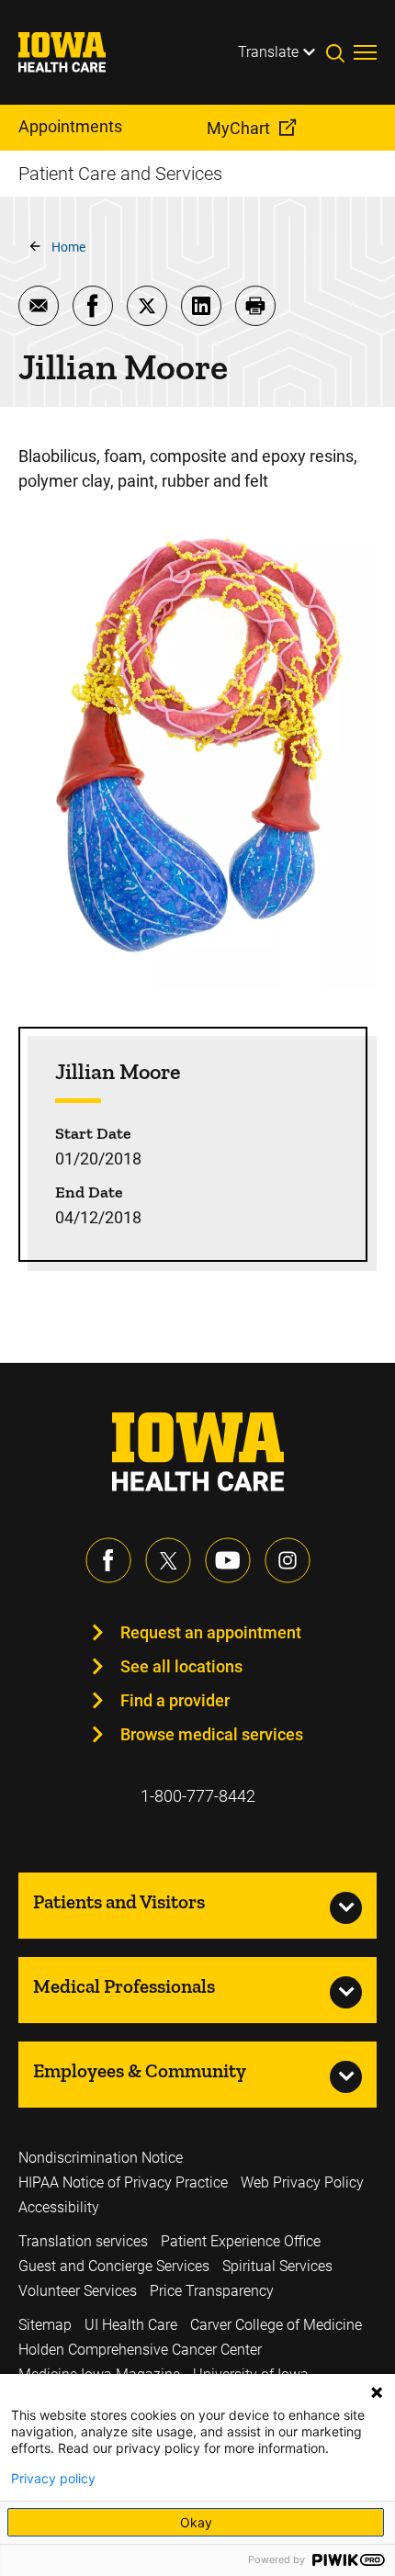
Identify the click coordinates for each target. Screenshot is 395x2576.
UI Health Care (131, 2325)
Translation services (83, 2241)
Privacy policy (53, 2479)
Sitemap (45, 2325)
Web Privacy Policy (302, 2182)
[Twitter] (168, 1560)
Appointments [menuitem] (70, 126)
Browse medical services (212, 1734)
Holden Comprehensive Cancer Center (140, 2350)
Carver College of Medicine (276, 2325)
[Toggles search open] (340, 52)
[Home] (73, 52)
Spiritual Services (277, 2266)
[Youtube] (228, 1560)
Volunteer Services (78, 2291)
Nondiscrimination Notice (101, 2158)
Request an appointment (211, 1632)
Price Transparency (212, 2291)
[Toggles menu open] (365, 52)
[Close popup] (377, 2392)
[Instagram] (288, 1560)
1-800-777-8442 (198, 1796)
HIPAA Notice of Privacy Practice (123, 2182)
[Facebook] (108, 1560)
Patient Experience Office (241, 2241)
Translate (268, 52)
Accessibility (59, 2207)
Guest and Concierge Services (114, 2266)
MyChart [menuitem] (238, 128)
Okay (196, 2522)
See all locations (181, 1666)
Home (68, 247)
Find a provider (175, 1700)
